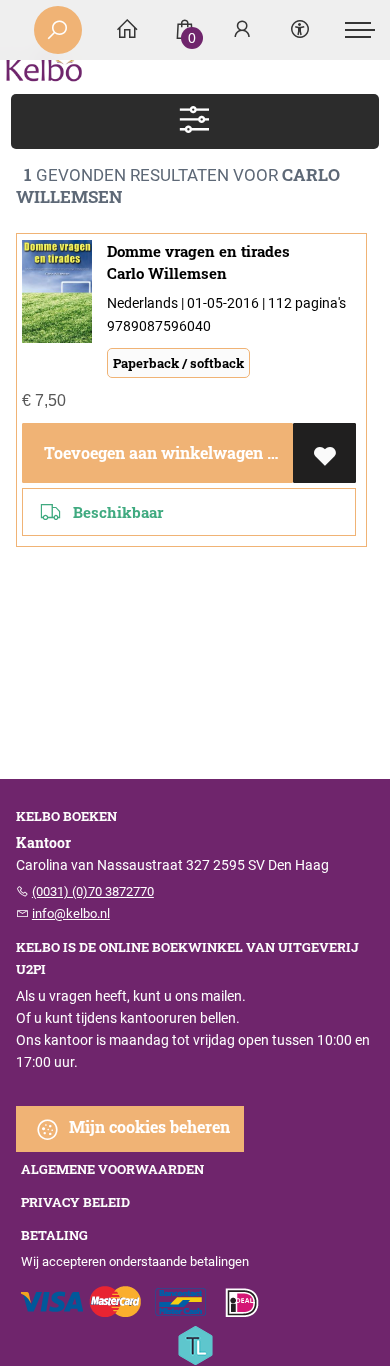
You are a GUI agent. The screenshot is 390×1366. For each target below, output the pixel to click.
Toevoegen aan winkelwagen (151, 452)
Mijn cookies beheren (147, 1126)
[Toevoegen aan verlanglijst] (324, 453)
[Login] (242, 30)
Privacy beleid (75, 1202)
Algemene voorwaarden (112, 1169)
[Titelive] (195, 1343)
